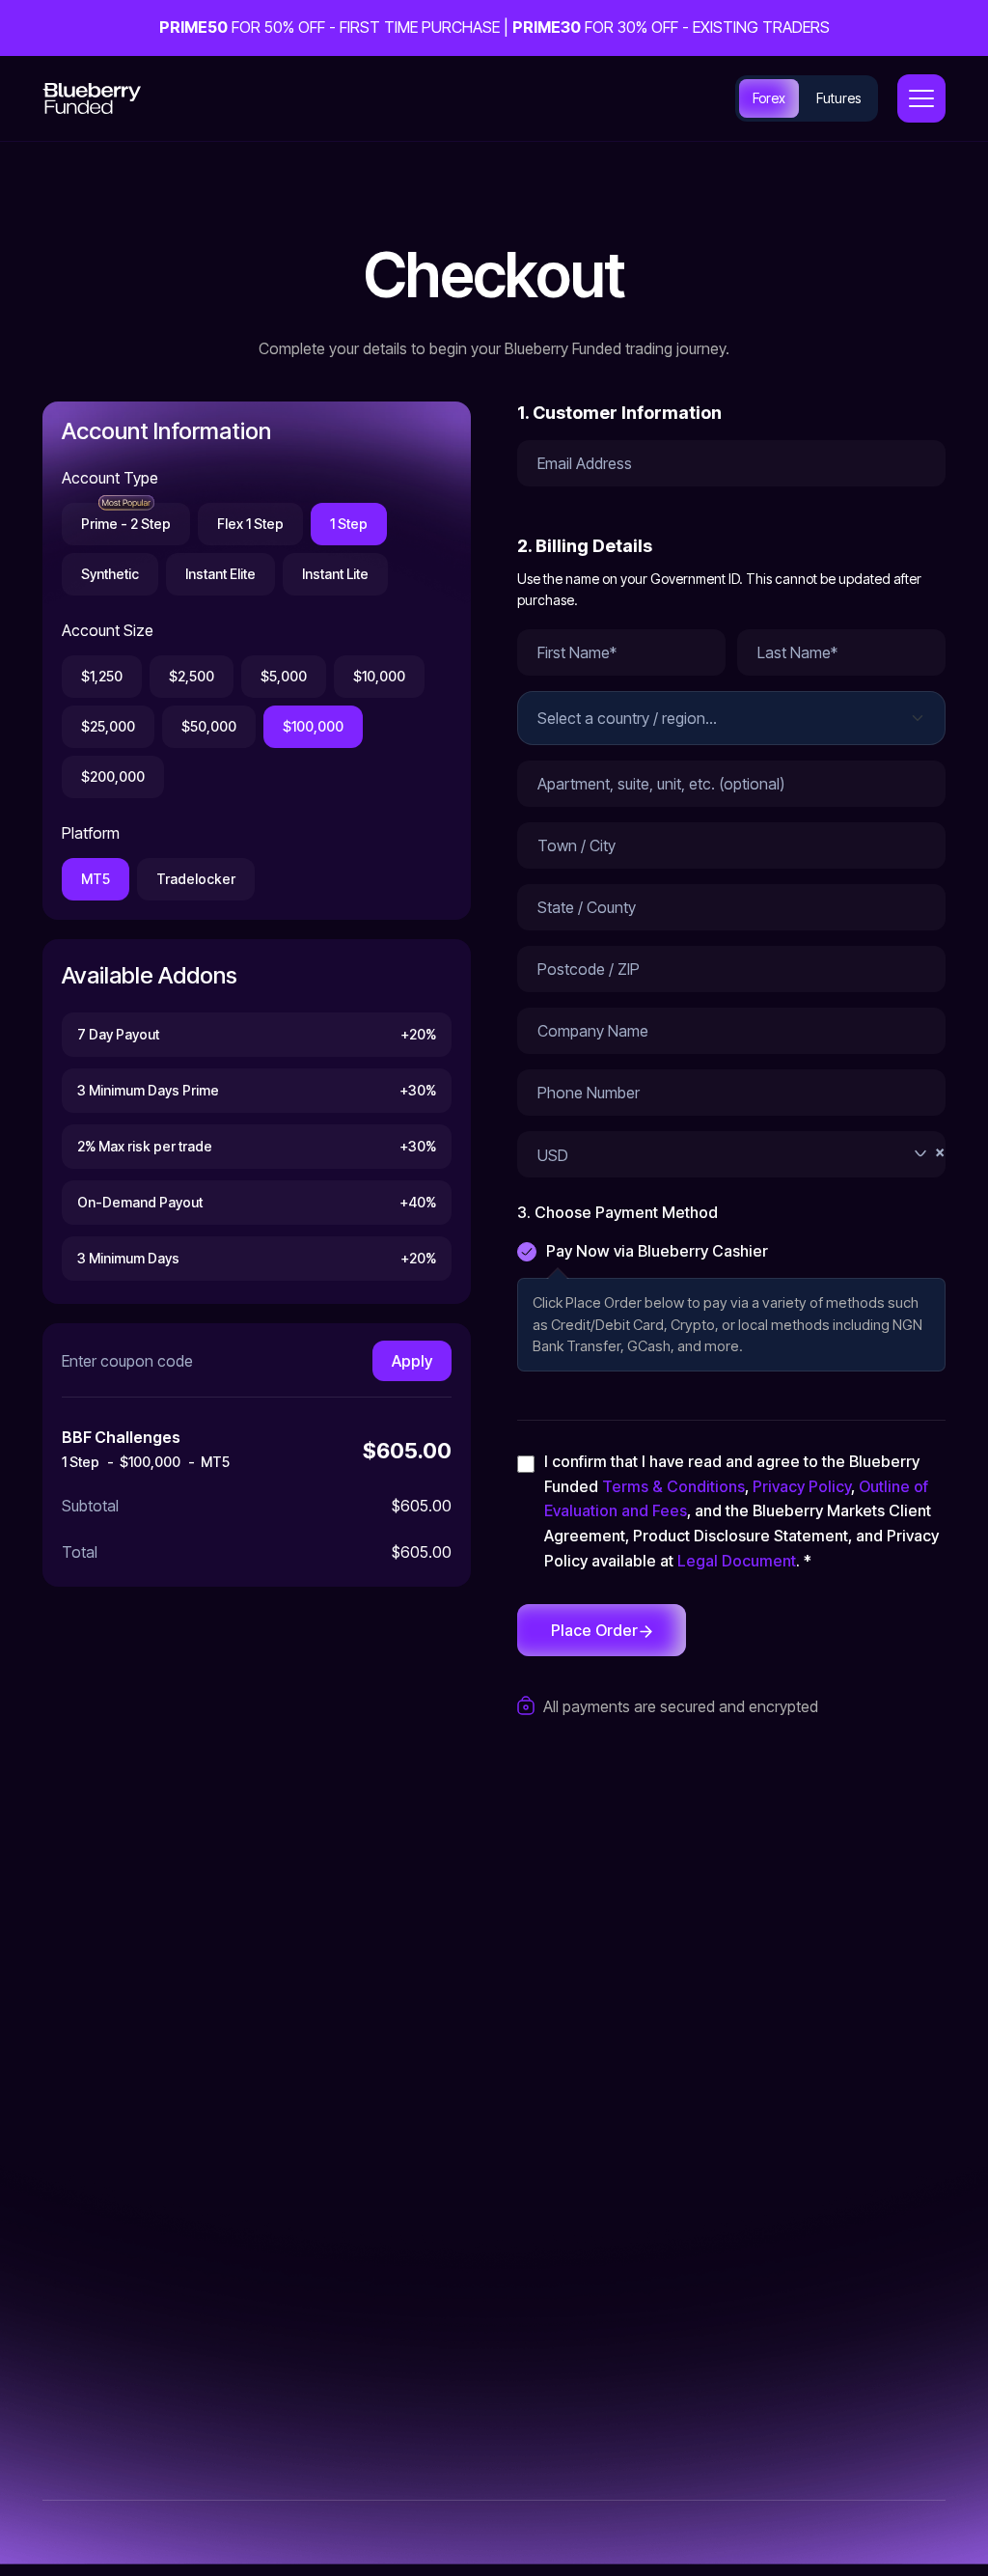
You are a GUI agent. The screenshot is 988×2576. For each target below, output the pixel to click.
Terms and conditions (771, 2136)
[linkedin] (149, 2220)
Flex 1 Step (250, 524)
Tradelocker (196, 879)
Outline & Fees (745, 2174)
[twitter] (52, 2220)
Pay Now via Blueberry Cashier (657, 1251)
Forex (769, 98)
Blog (538, 2249)
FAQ (536, 2174)
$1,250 (102, 676)
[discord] (197, 2220)
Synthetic (110, 574)
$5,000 (284, 676)
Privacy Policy (802, 1486)
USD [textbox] (741, 1153)
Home (544, 2098)
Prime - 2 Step (126, 524)
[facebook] (245, 2220)
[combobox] (731, 1154)
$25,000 (108, 726)
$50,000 (209, 726)
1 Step (349, 524)
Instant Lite (335, 574)
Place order (594, 1630)
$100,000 (313, 726)
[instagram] (100, 2220)
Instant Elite (220, 574)
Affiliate (548, 2211)
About (543, 2136)
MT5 (96, 879)
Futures (838, 98)
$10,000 (379, 676)
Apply (412, 1361)
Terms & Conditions (673, 1486)
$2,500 (192, 676)
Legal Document (737, 1561)
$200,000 (113, 776)
